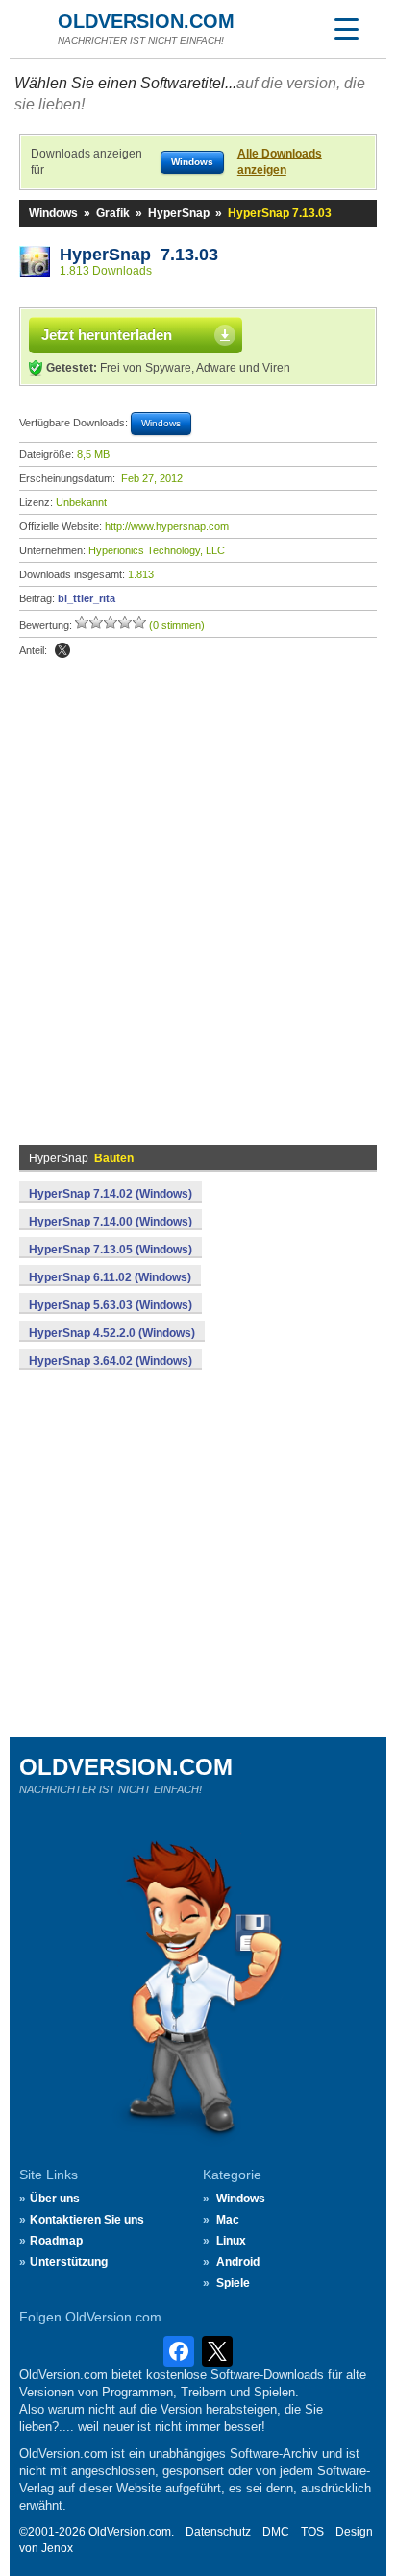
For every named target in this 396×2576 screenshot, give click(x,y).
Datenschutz (218, 2532)
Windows (53, 213)
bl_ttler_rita (87, 598)
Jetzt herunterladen (107, 335)
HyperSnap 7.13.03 (139, 255)
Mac (228, 2220)
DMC (276, 2532)
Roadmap (56, 2241)
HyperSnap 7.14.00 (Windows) (111, 1222)
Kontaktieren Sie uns (87, 2220)
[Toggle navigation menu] (346, 29)
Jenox (57, 2548)
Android (238, 2262)
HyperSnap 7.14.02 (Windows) (111, 1194)
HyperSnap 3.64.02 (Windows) (111, 1361)
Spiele (233, 2283)
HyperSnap (179, 213)
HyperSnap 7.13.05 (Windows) (111, 1250)
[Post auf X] (62, 650)
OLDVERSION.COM (146, 21)
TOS (312, 2532)
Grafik (113, 213)
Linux (231, 2241)
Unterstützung (69, 2262)
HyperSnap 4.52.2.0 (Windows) (112, 1333)
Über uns (55, 2199)
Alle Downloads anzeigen (280, 162)
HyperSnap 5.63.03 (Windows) (111, 1305)
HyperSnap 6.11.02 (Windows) (110, 1277)
